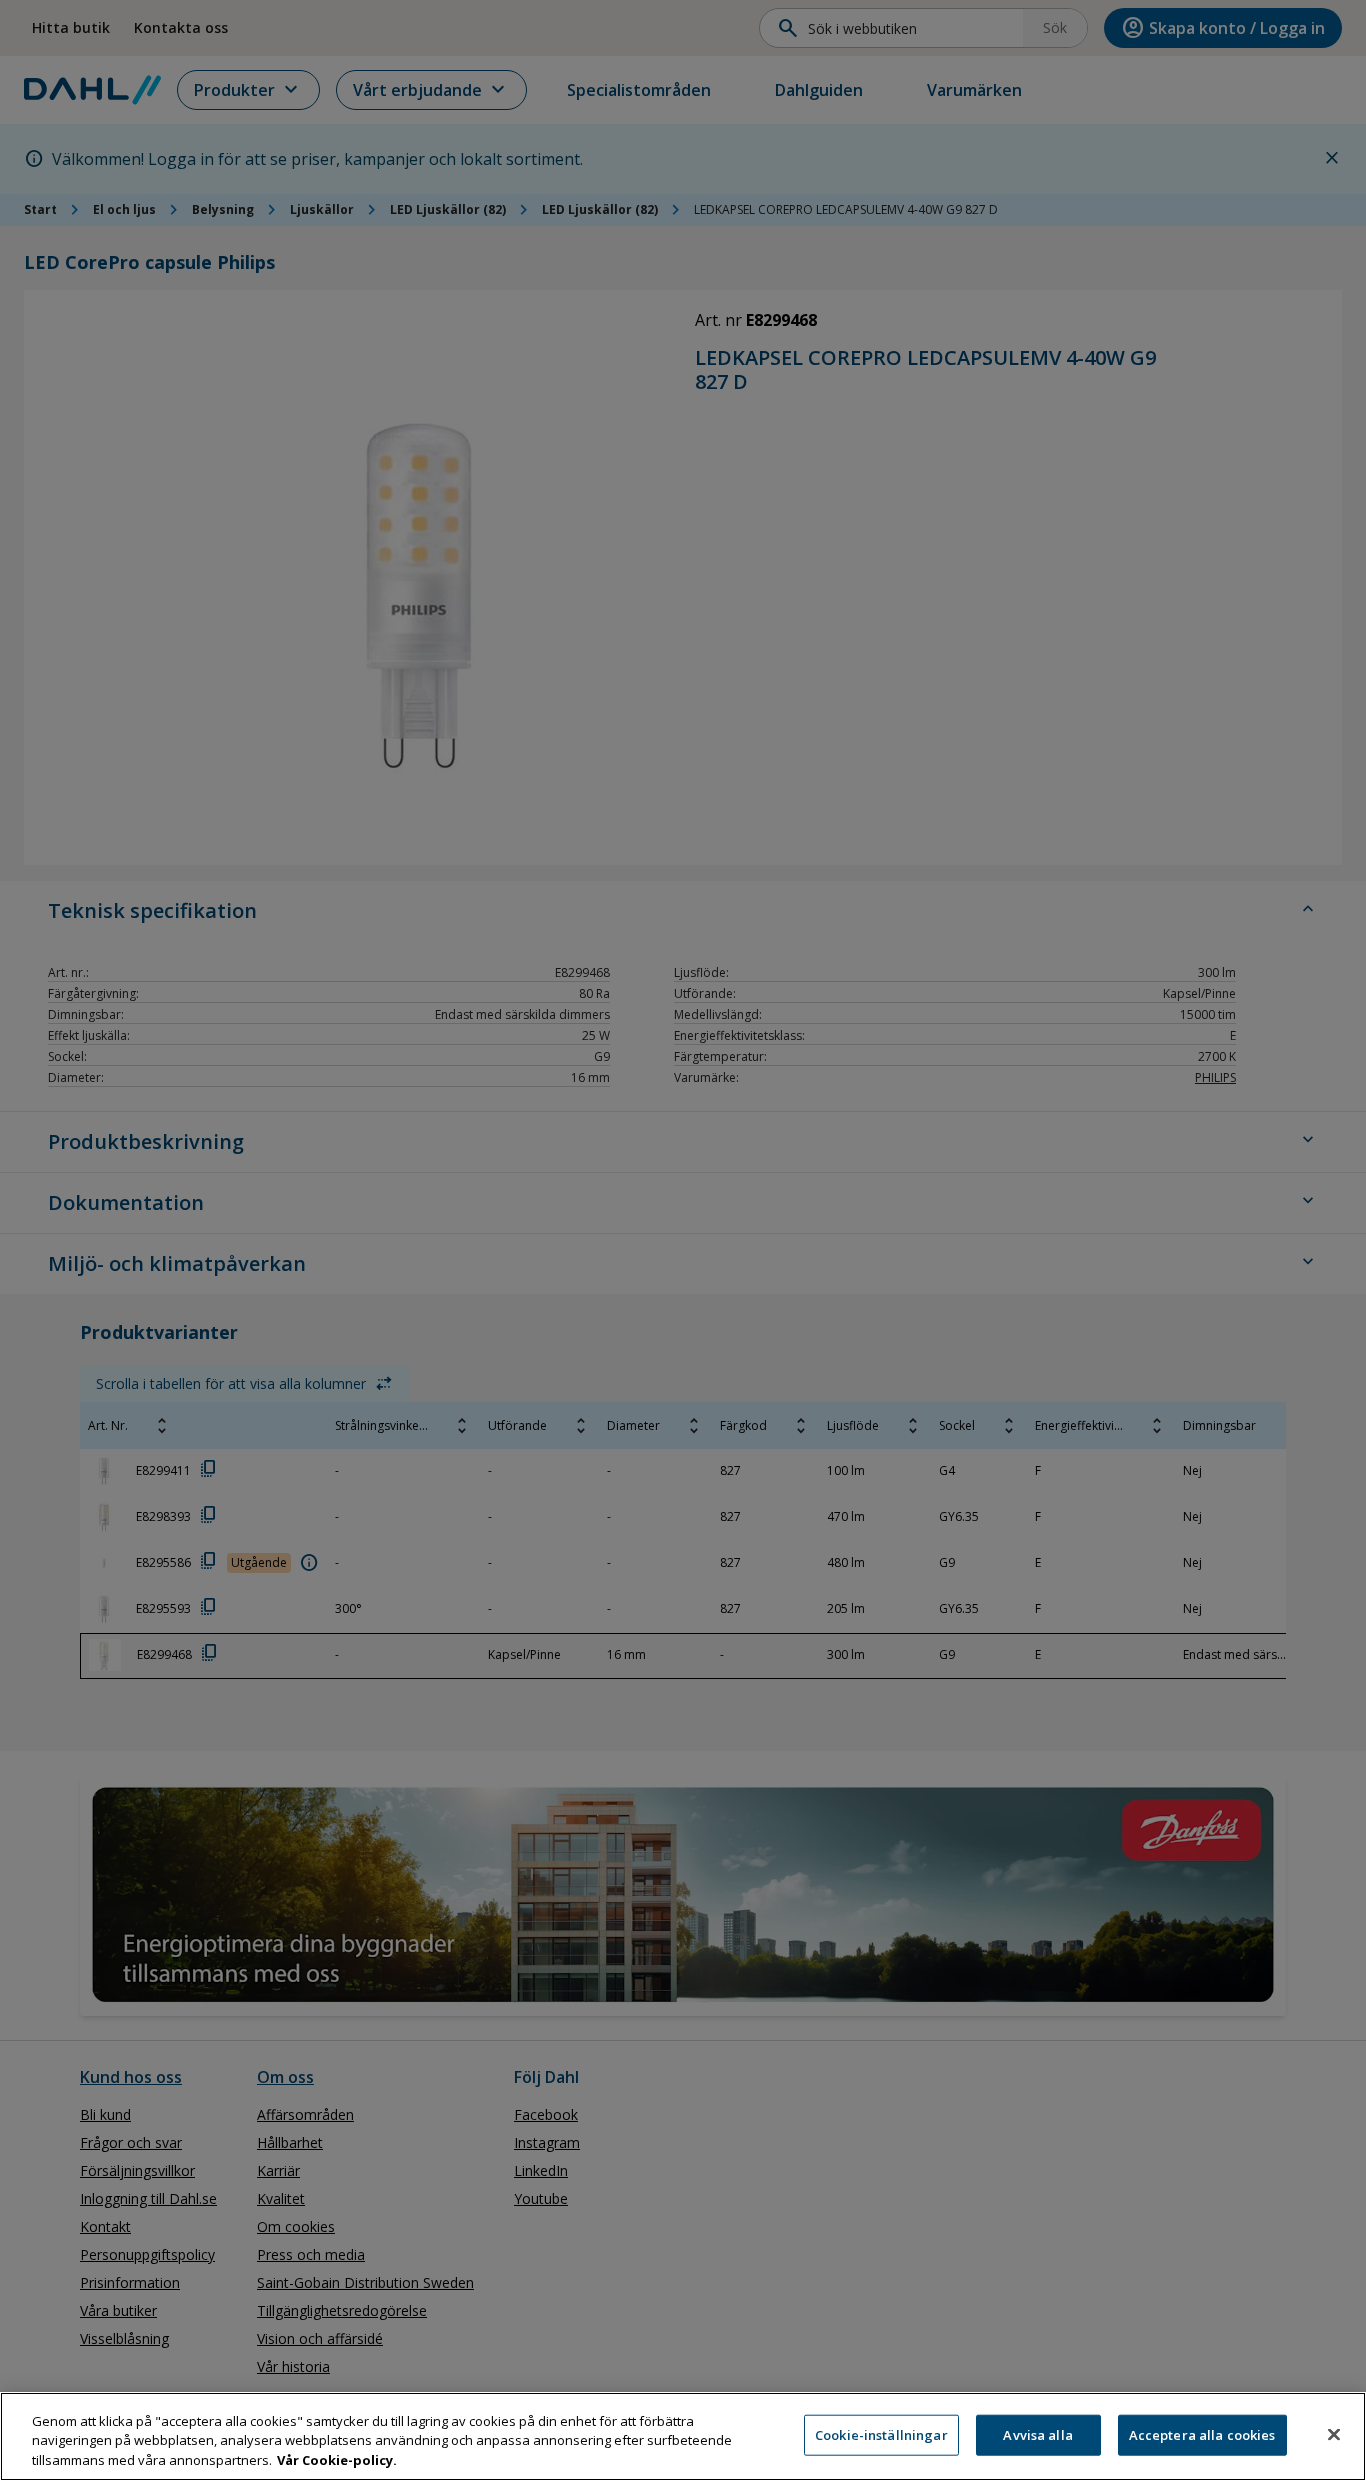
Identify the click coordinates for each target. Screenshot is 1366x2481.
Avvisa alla (1037, 2434)
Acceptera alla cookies (1202, 2434)
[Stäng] (1334, 2434)
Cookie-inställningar (881, 2434)
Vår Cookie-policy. (337, 2460)
